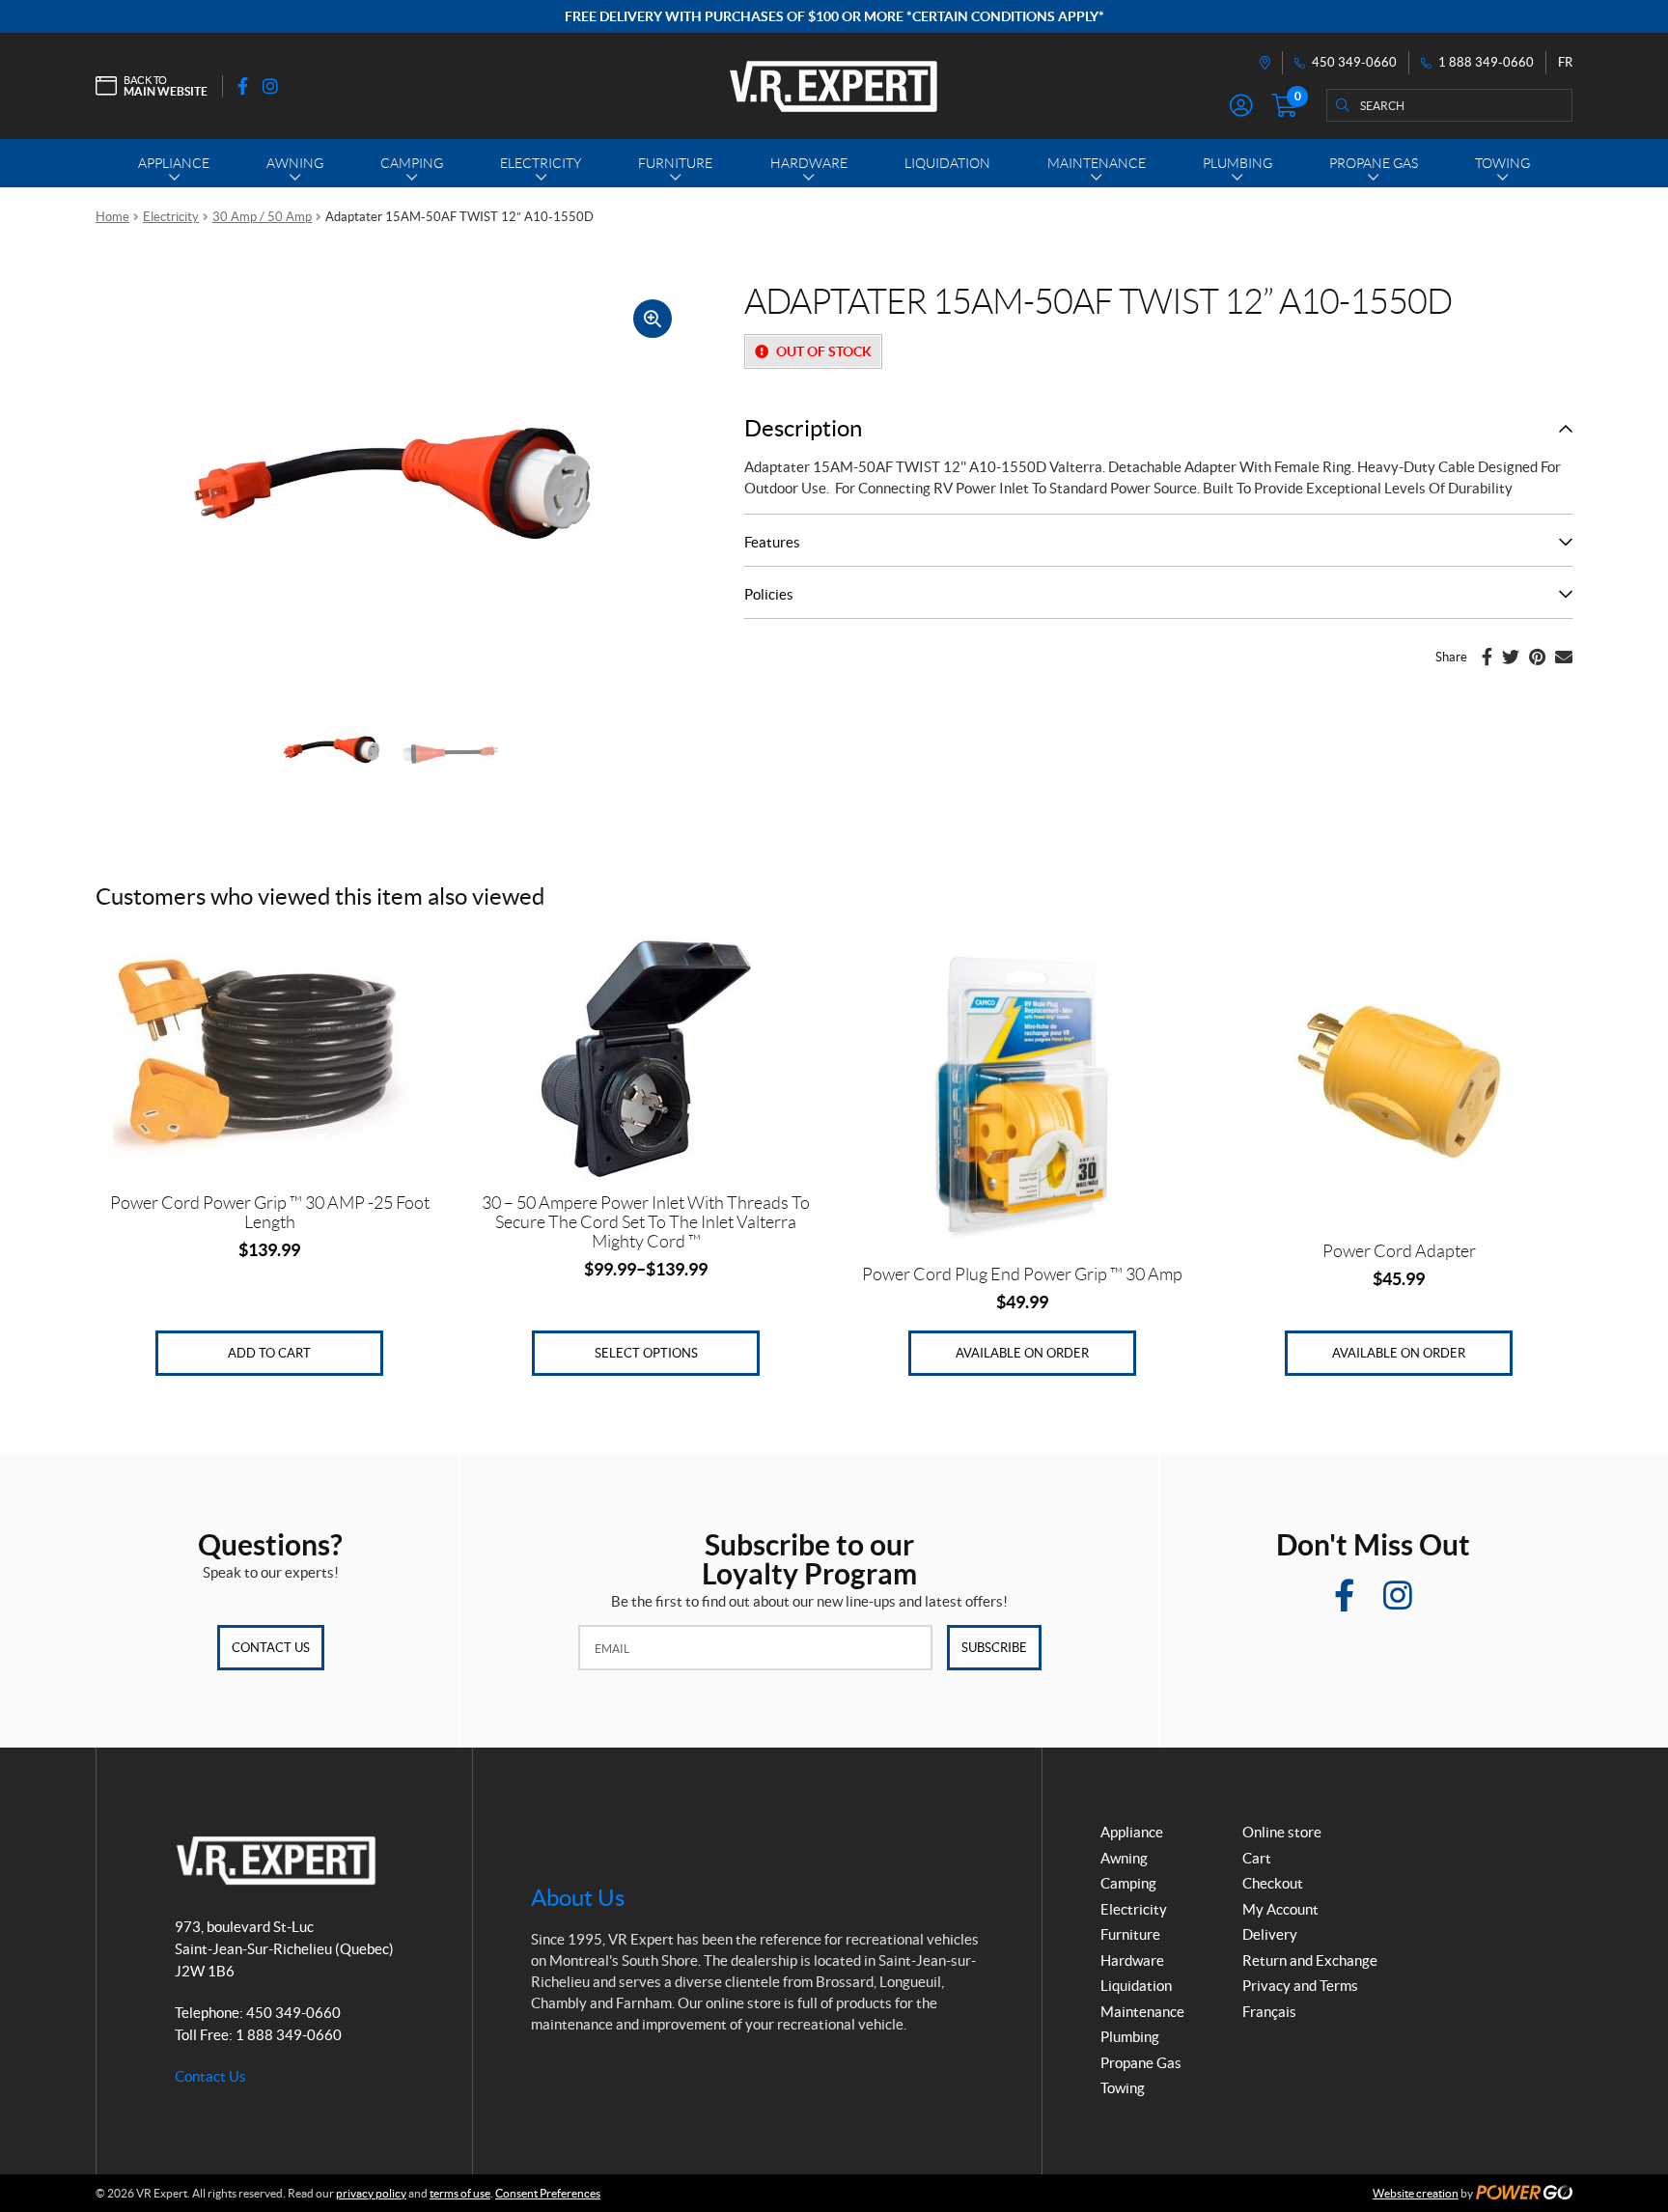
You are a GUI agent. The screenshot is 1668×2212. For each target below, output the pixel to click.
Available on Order (1022, 1353)
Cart (1257, 1858)
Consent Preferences (548, 2193)
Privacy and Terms (1300, 1986)
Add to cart (269, 1353)
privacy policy (371, 2193)
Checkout (1273, 1883)
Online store (1282, 1832)
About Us (578, 1898)
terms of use (460, 2193)
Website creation (1416, 2193)
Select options (646, 1353)
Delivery (1270, 1934)
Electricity (171, 217)
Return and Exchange (1310, 1960)
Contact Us (271, 1648)
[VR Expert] (834, 86)
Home (112, 217)
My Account (1280, 1909)
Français (1269, 2012)
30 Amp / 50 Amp (262, 217)
